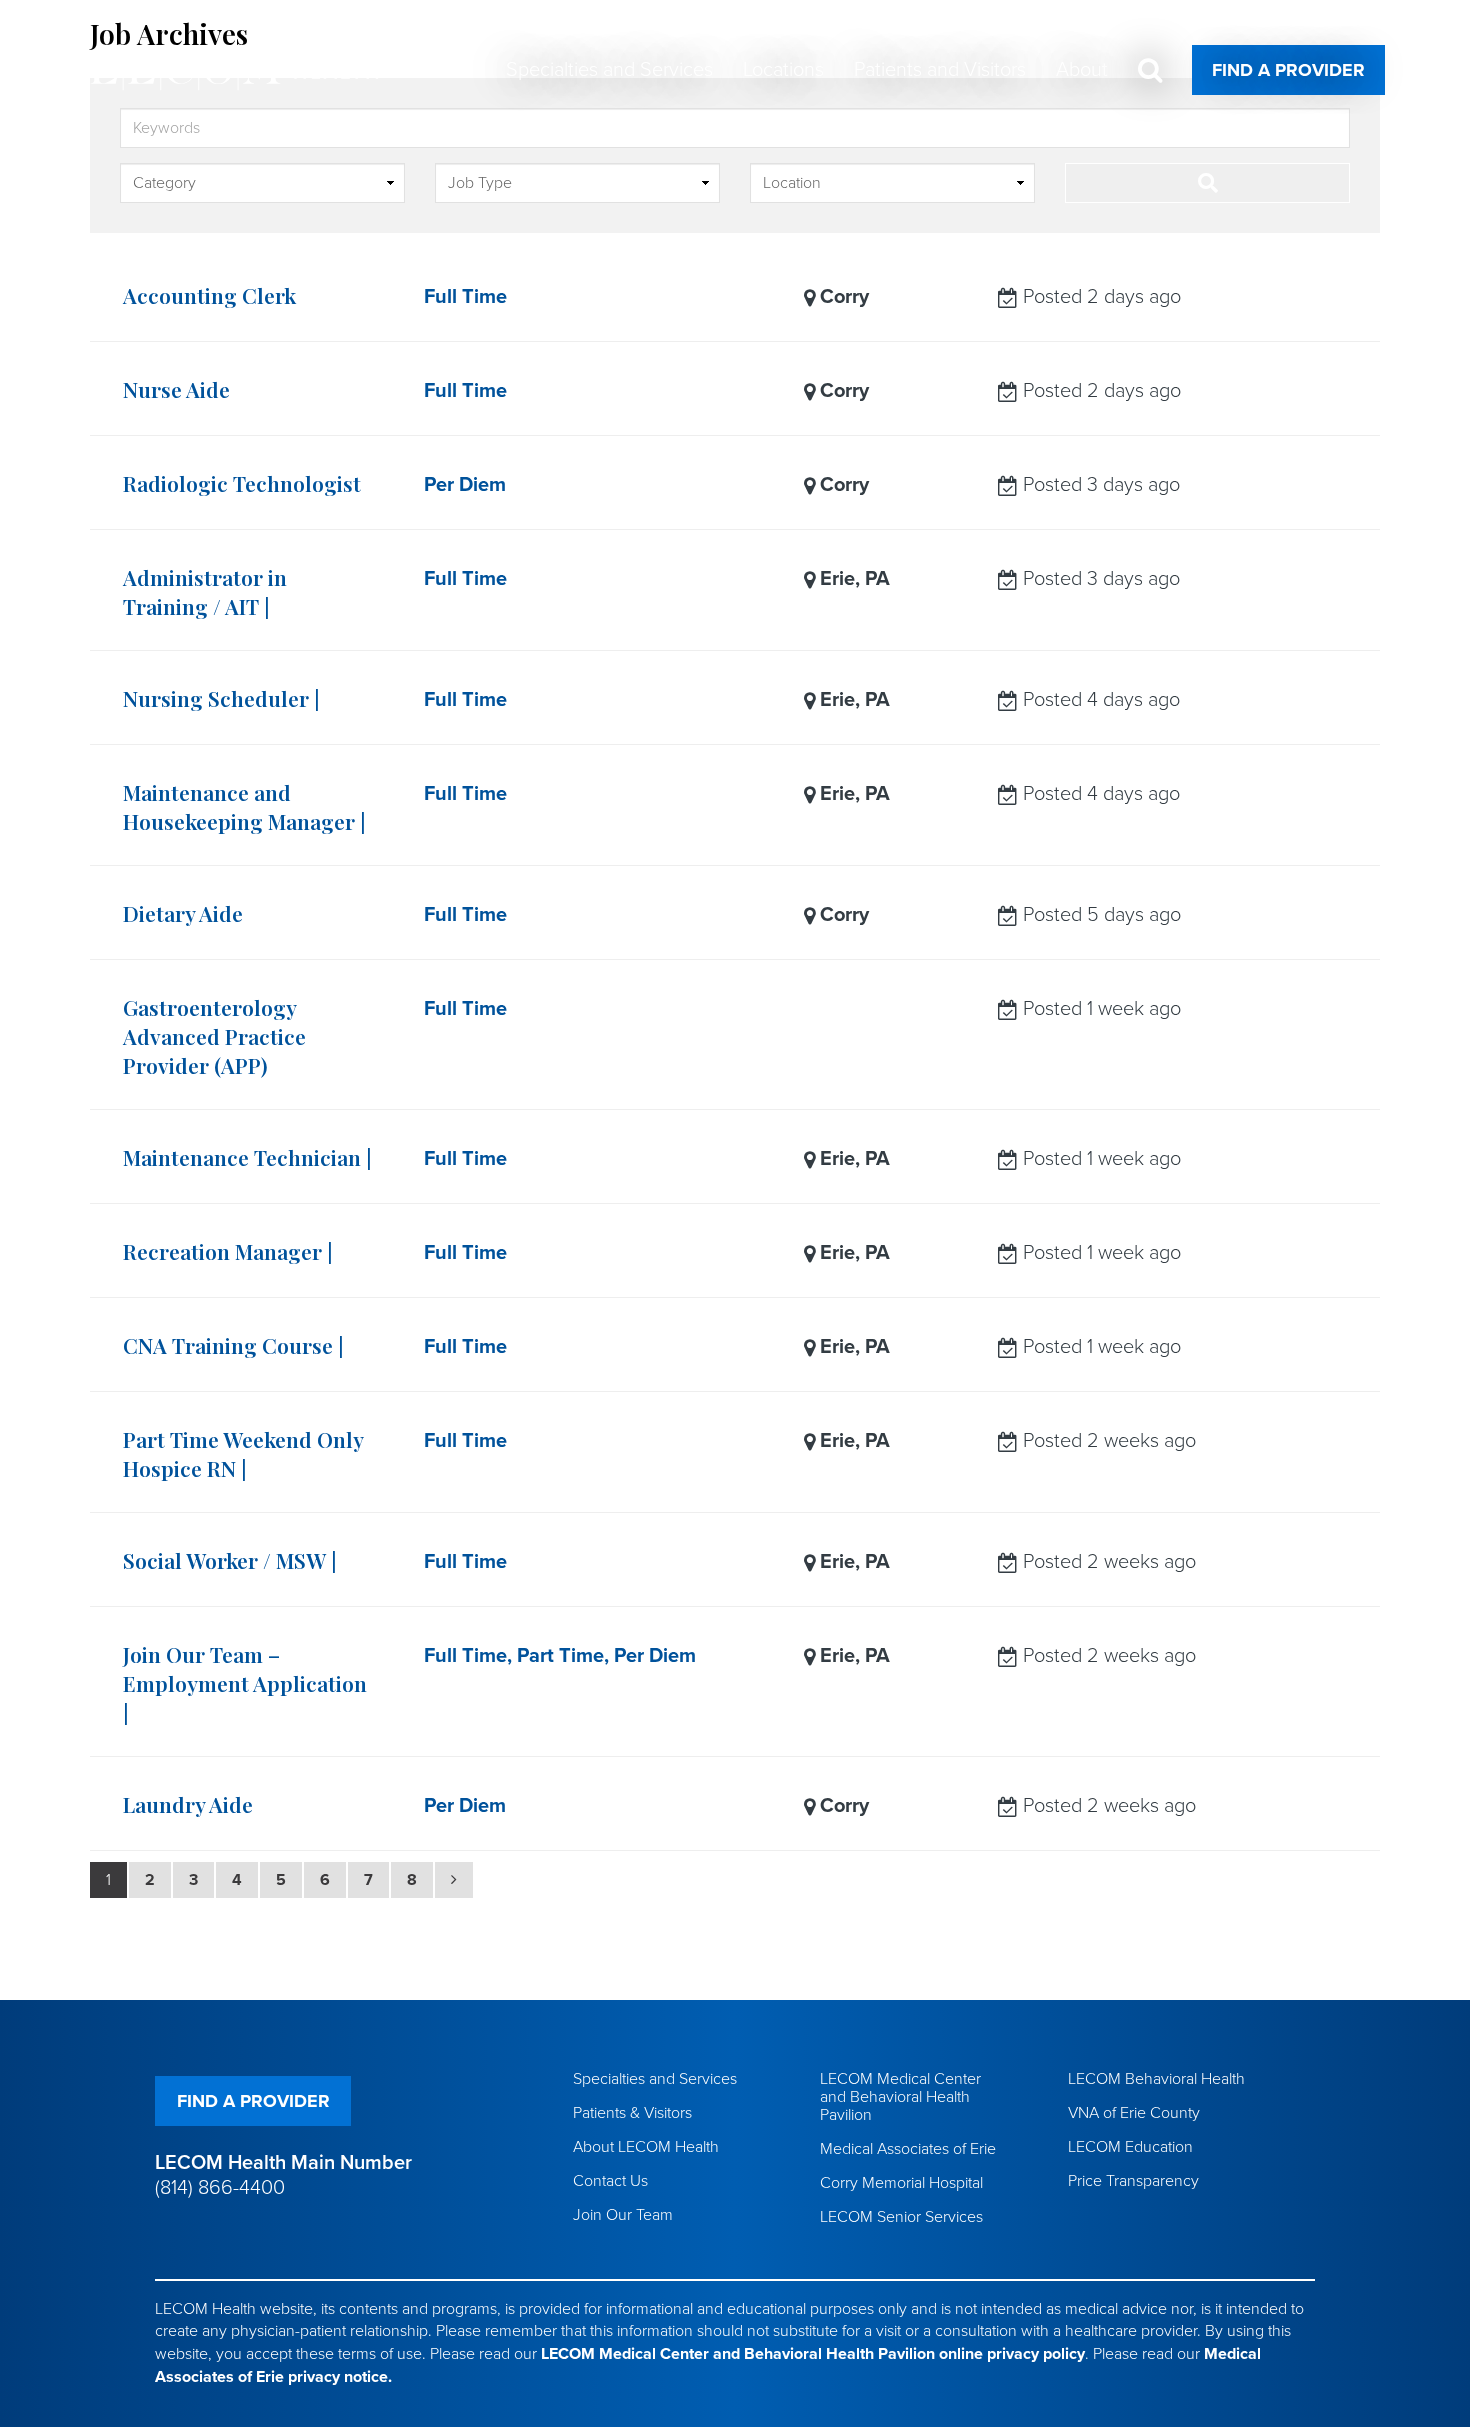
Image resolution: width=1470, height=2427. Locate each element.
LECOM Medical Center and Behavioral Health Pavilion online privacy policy (813, 2354)
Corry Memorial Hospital (901, 2183)
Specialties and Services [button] (609, 70)
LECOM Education (1130, 2147)
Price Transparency (1133, 2181)
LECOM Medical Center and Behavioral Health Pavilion (900, 2097)
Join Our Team (623, 2215)
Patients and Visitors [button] (940, 70)
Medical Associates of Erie (908, 2149)
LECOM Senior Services (901, 2217)
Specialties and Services (655, 2079)
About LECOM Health (646, 2147)
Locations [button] (783, 70)
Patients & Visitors (632, 2113)
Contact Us (610, 2181)
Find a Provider (1288, 70)
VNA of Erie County (1134, 2113)
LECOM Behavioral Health (1156, 2079)
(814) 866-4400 (220, 2188)
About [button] (1082, 70)
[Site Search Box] (1150, 70)
